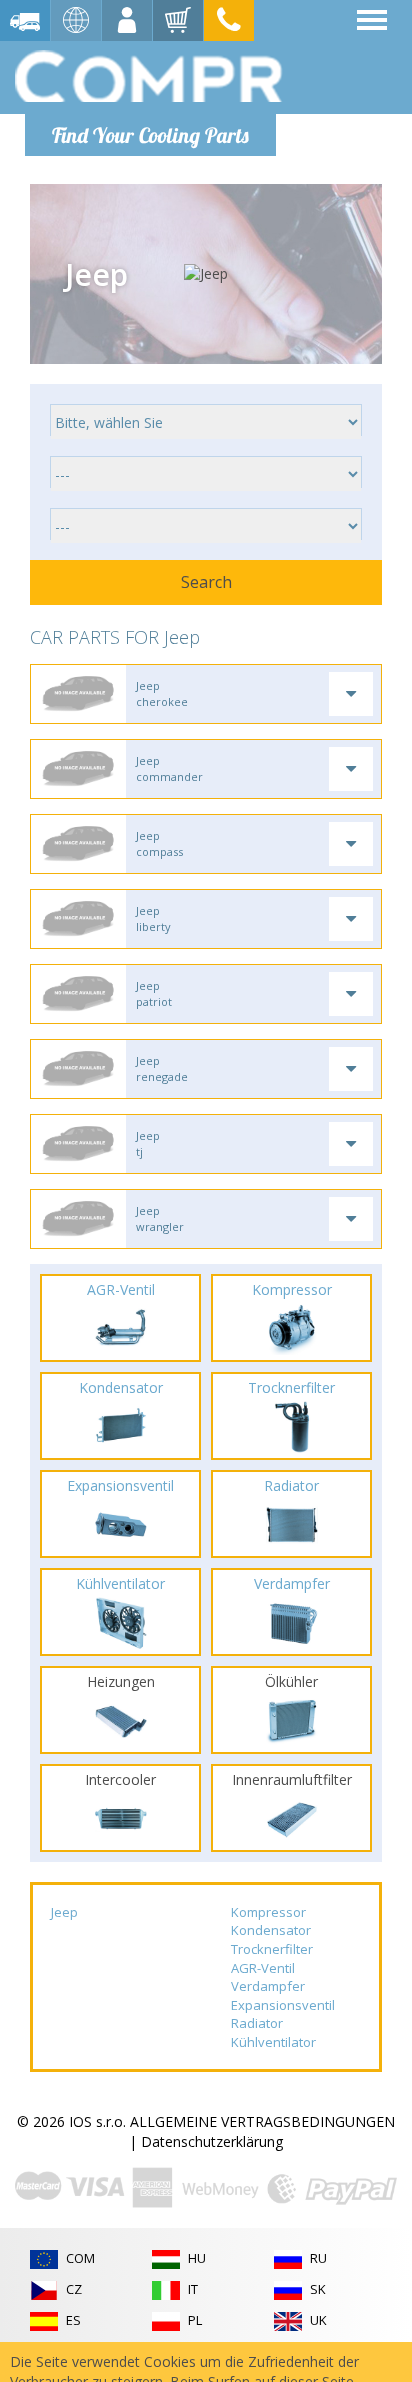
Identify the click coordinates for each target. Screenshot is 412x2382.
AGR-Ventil (263, 1968)
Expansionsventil (283, 2005)
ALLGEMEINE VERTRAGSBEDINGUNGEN (262, 2121)
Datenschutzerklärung (212, 2141)
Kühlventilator (273, 2042)
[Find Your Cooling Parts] (149, 76)
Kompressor (268, 1912)
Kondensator (271, 1930)
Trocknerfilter (272, 1949)
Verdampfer (268, 1986)
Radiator (257, 2023)
